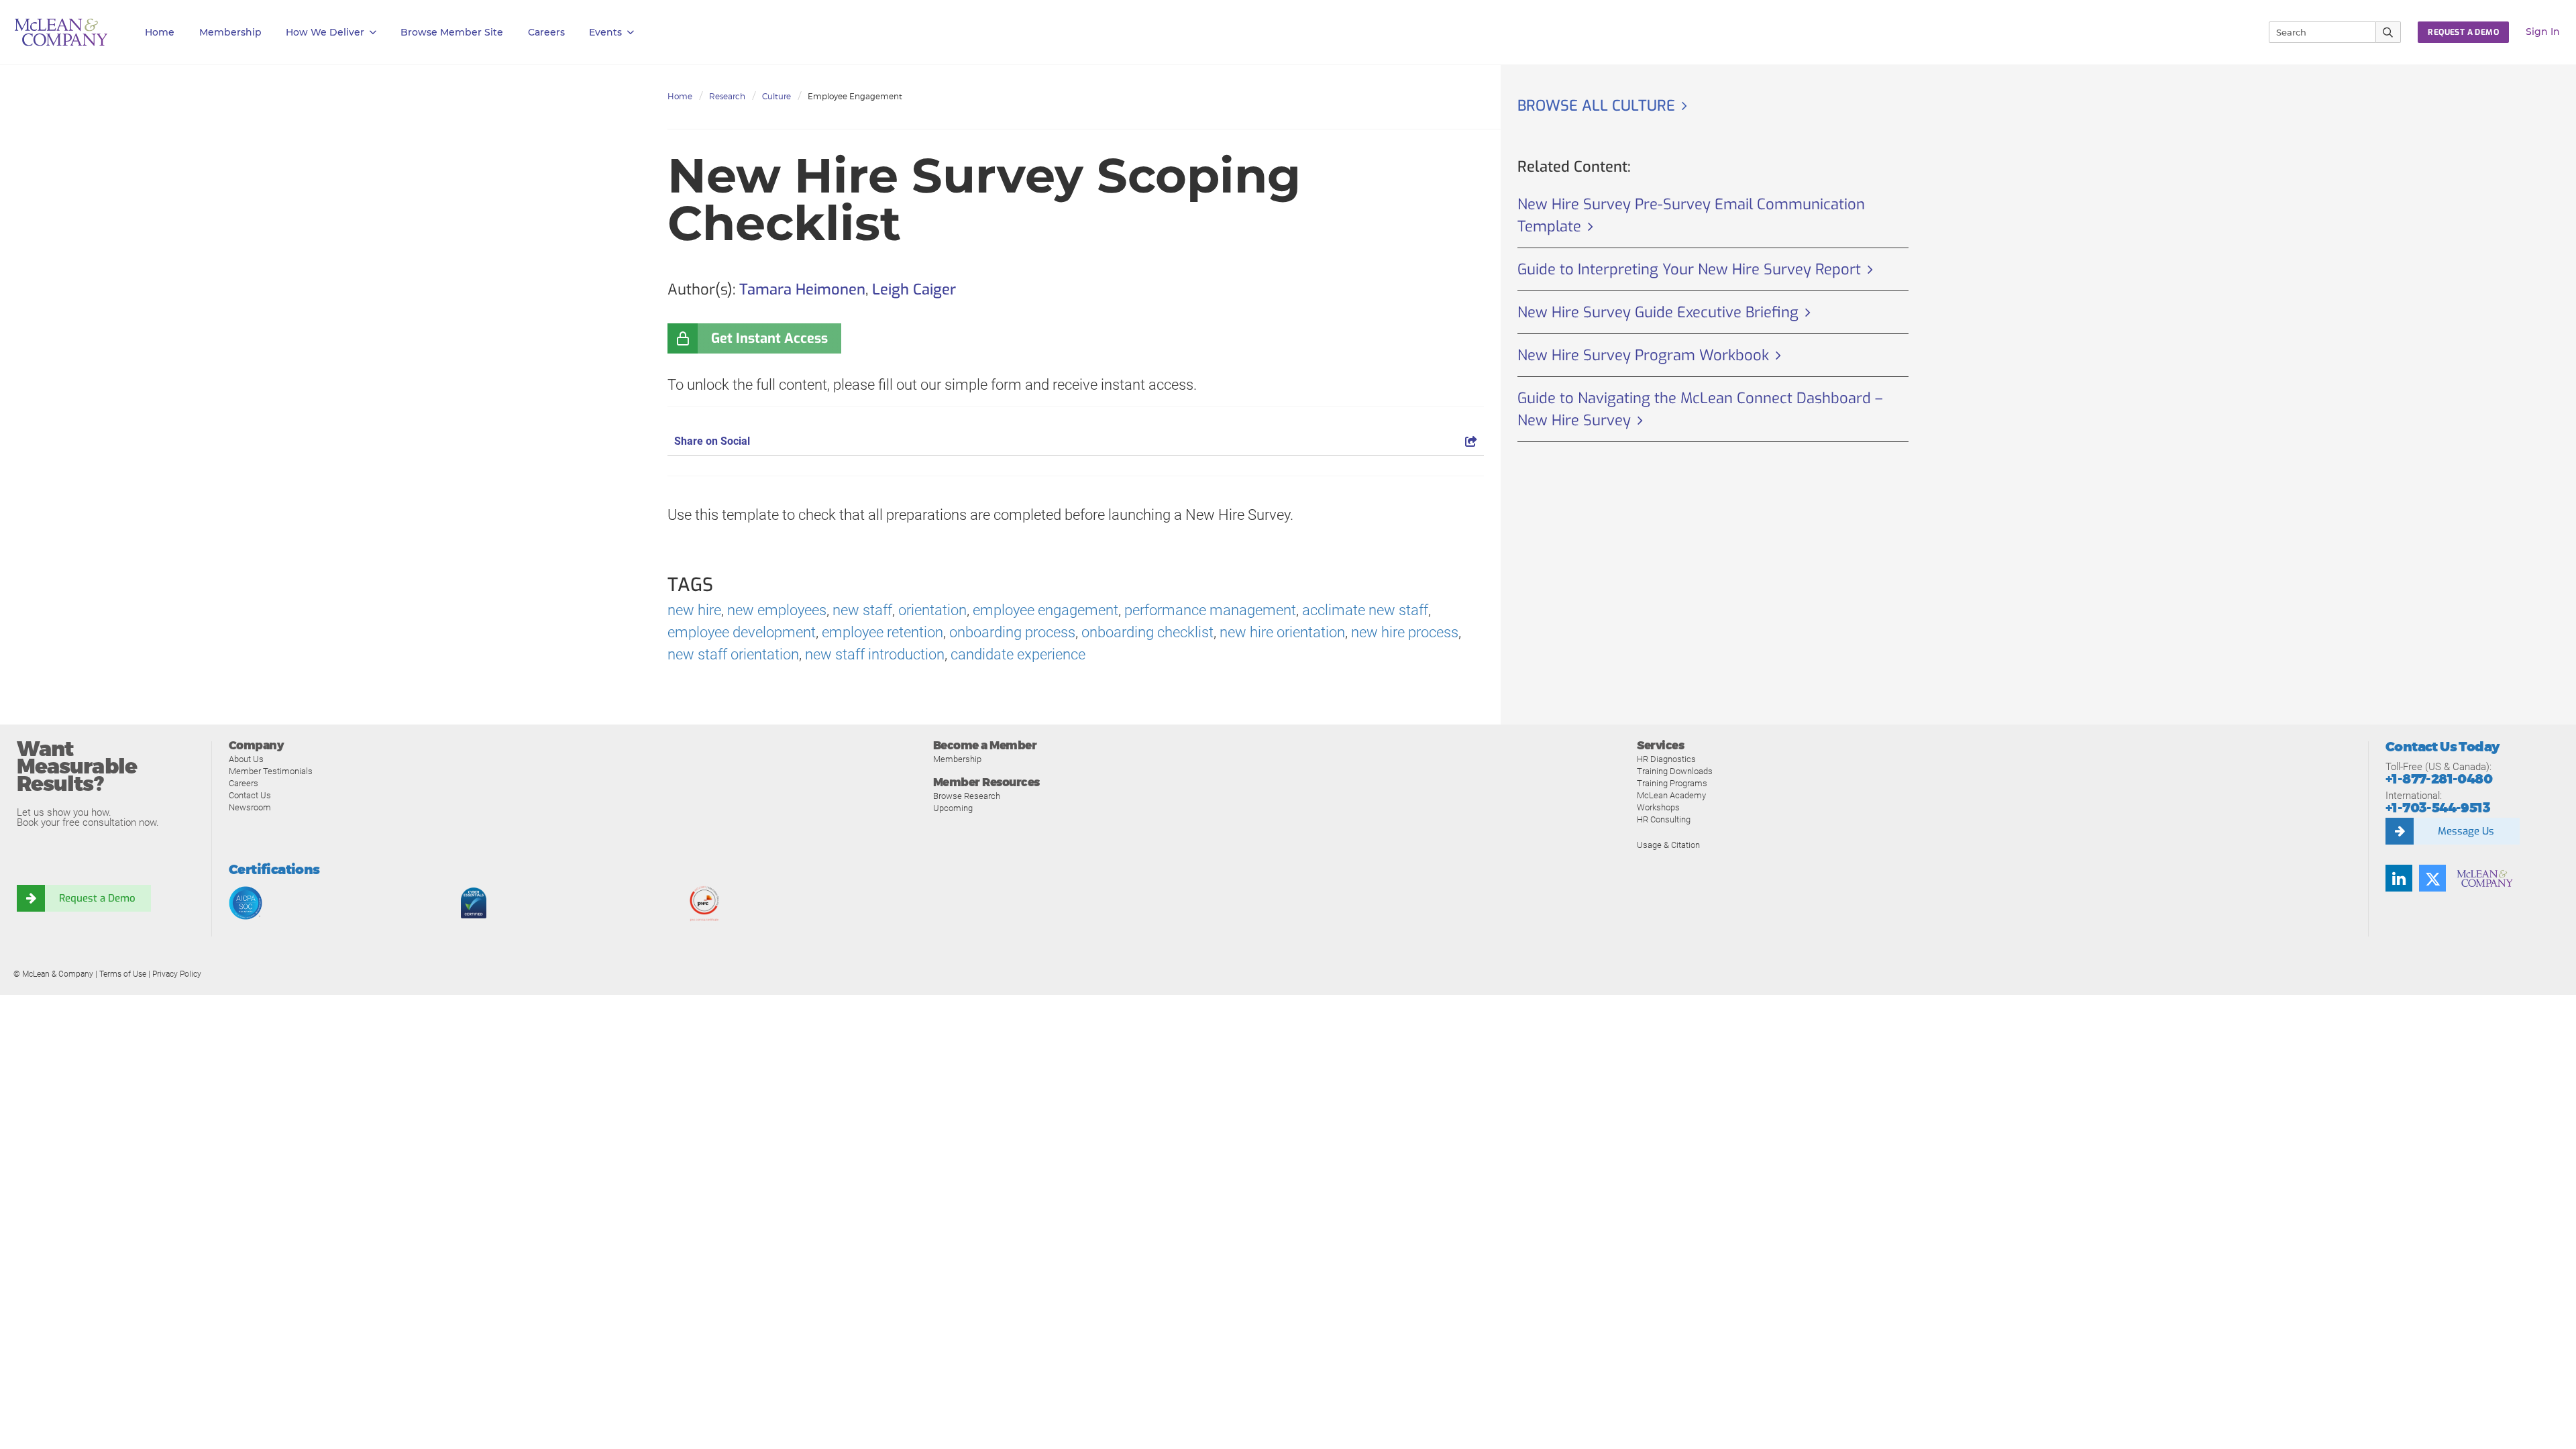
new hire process (1405, 632)
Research (727, 96)
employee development (742, 632)
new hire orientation (1282, 632)
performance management (1210, 610)
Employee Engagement (855, 96)
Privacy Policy (177, 974)
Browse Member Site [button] (452, 32)
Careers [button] (546, 32)
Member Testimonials (271, 771)
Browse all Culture (1596, 106)
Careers (244, 783)
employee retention (882, 632)
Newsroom (250, 807)
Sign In (2543, 32)
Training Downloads (1675, 771)
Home (160, 32)
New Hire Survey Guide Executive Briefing (1658, 312)
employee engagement (1045, 610)
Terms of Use (123, 974)
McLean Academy (1671, 795)
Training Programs (1672, 783)
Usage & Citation (1668, 845)
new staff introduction (875, 654)
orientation (932, 610)
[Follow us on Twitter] (2432, 878)
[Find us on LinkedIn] (2399, 878)
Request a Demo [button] (2463, 32)
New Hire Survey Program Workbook (1643, 355)
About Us (246, 759)
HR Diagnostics (1666, 759)
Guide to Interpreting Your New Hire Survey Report (1689, 269)
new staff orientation (733, 654)
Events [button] (605, 32)
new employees (777, 610)
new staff (862, 610)
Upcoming (953, 808)
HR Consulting (1664, 819)
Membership (230, 32)
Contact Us (250, 795)
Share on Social (712, 441)
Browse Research (967, 796)
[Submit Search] (2389, 32)
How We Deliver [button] (325, 32)
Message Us (2466, 831)
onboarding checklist (1147, 632)
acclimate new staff (1365, 610)
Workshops (1658, 807)
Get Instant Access (769, 338)
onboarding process (1012, 632)
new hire (694, 610)
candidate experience (1018, 654)
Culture (776, 96)
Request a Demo (97, 898)
